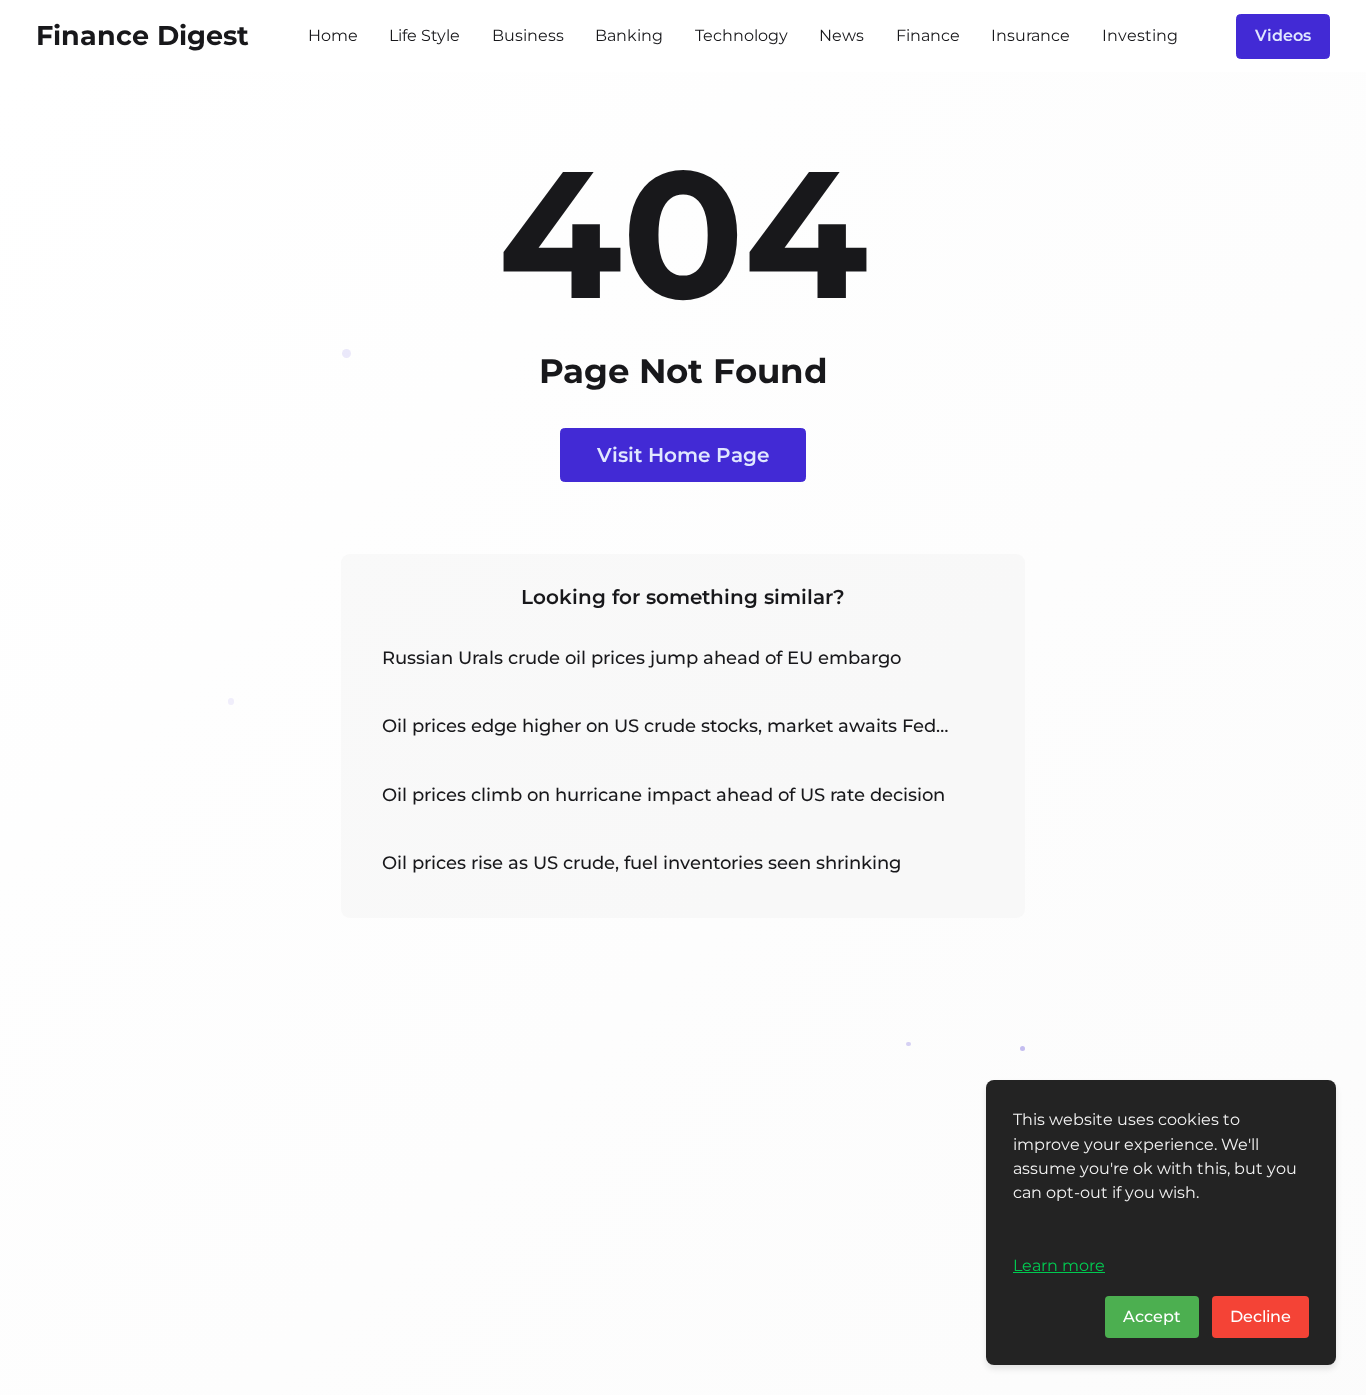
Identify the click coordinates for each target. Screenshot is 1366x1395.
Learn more (1059, 1265)
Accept (1152, 1316)
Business (528, 35)
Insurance (1030, 35)
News (841, 35)
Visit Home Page (683, 454)
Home (333, 35)
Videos (1283, 35)
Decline (1260, 1316)
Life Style (424, 35)
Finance (928, 35)
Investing (1140, 35)
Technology (741, 35)
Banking (629, 35)
